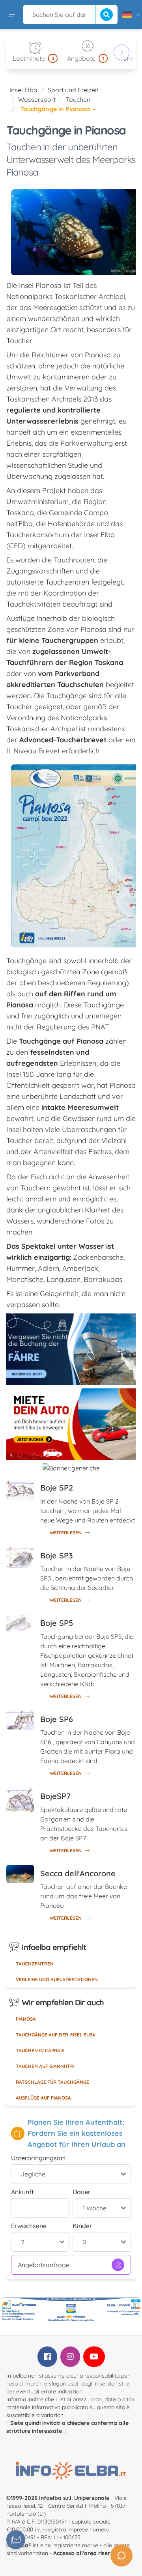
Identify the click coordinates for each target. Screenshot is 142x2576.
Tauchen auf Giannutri (45, 2066)
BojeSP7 (55, 1796)
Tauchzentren (35, 1964)
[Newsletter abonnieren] (16, 2540)
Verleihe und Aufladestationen (57, 1979)
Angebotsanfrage (44, 2265)
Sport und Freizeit (73, 90)
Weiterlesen (66, 1533)
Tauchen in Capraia (40, 2050)
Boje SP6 (57, 1719)
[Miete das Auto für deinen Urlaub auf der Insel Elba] (71, 1424)
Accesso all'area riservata (88, 2553)
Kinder (82, 2226)
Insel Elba (23, 90)
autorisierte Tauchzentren (48, 582)
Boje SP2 (57, 1488)
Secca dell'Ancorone (78, 1873)
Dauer (81, 2192)
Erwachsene (29, 2226)
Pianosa (26, 2019)
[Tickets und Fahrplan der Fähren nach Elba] (71, 1349)
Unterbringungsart (38, 2158)
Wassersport (37, 99)
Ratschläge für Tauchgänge (52, 2082)
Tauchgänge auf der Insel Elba (56, 2035)
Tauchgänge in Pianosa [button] (56, 109)
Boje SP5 (57, 1623)
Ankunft (22, 2192)
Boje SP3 (57, 1555)
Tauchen (78, 99)
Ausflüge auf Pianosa (43, 2098)
